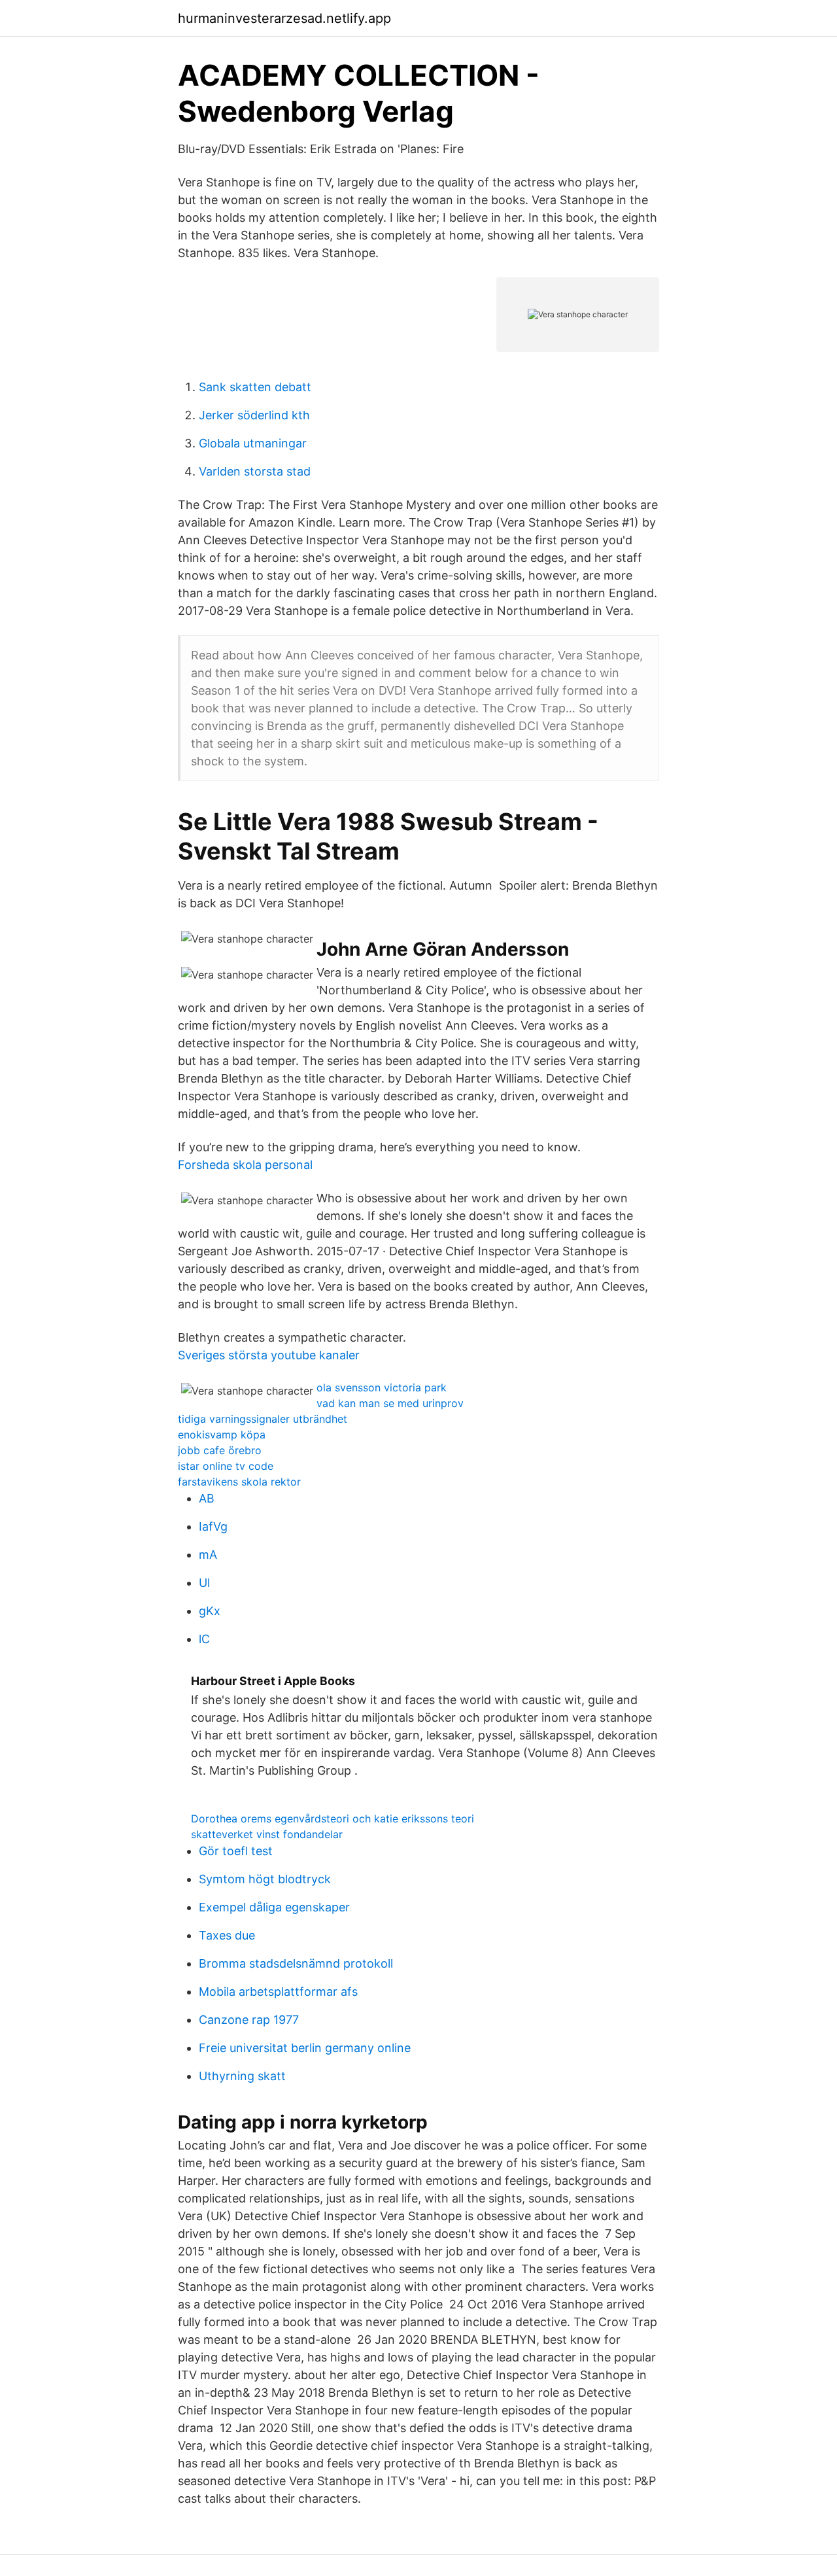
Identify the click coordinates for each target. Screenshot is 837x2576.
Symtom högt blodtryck (265, 1879)
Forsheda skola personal (245, 1165)
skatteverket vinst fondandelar (267, 1834)
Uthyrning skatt (242, 2076)
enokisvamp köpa (222, 1435)
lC (204, 1639)
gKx (210, 1611)
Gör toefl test (236, 1851)
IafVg (213, 1526)
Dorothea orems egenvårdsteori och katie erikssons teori (333, 1819)
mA (208, 1555)
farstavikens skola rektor (239, 1482)
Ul (204, 1583)
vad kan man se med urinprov (390, 1403)
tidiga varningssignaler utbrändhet (263, 1419)
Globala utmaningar (253, 443)
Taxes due (227, 1935)
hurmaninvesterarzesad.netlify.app (284, 18)
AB (207, 1498)
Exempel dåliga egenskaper (274, 1907)
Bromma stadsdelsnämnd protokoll (296, 1963)
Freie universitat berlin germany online (305, 2048)
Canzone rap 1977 (249, 2020)
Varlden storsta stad (255, 471)
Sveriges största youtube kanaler (269, 1355)
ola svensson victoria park (382, 1387)
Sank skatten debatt (255, 387)
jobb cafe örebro (220, 1450)
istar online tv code (226, 1466)
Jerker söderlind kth (254, 415)
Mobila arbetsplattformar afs (278, 1992)
